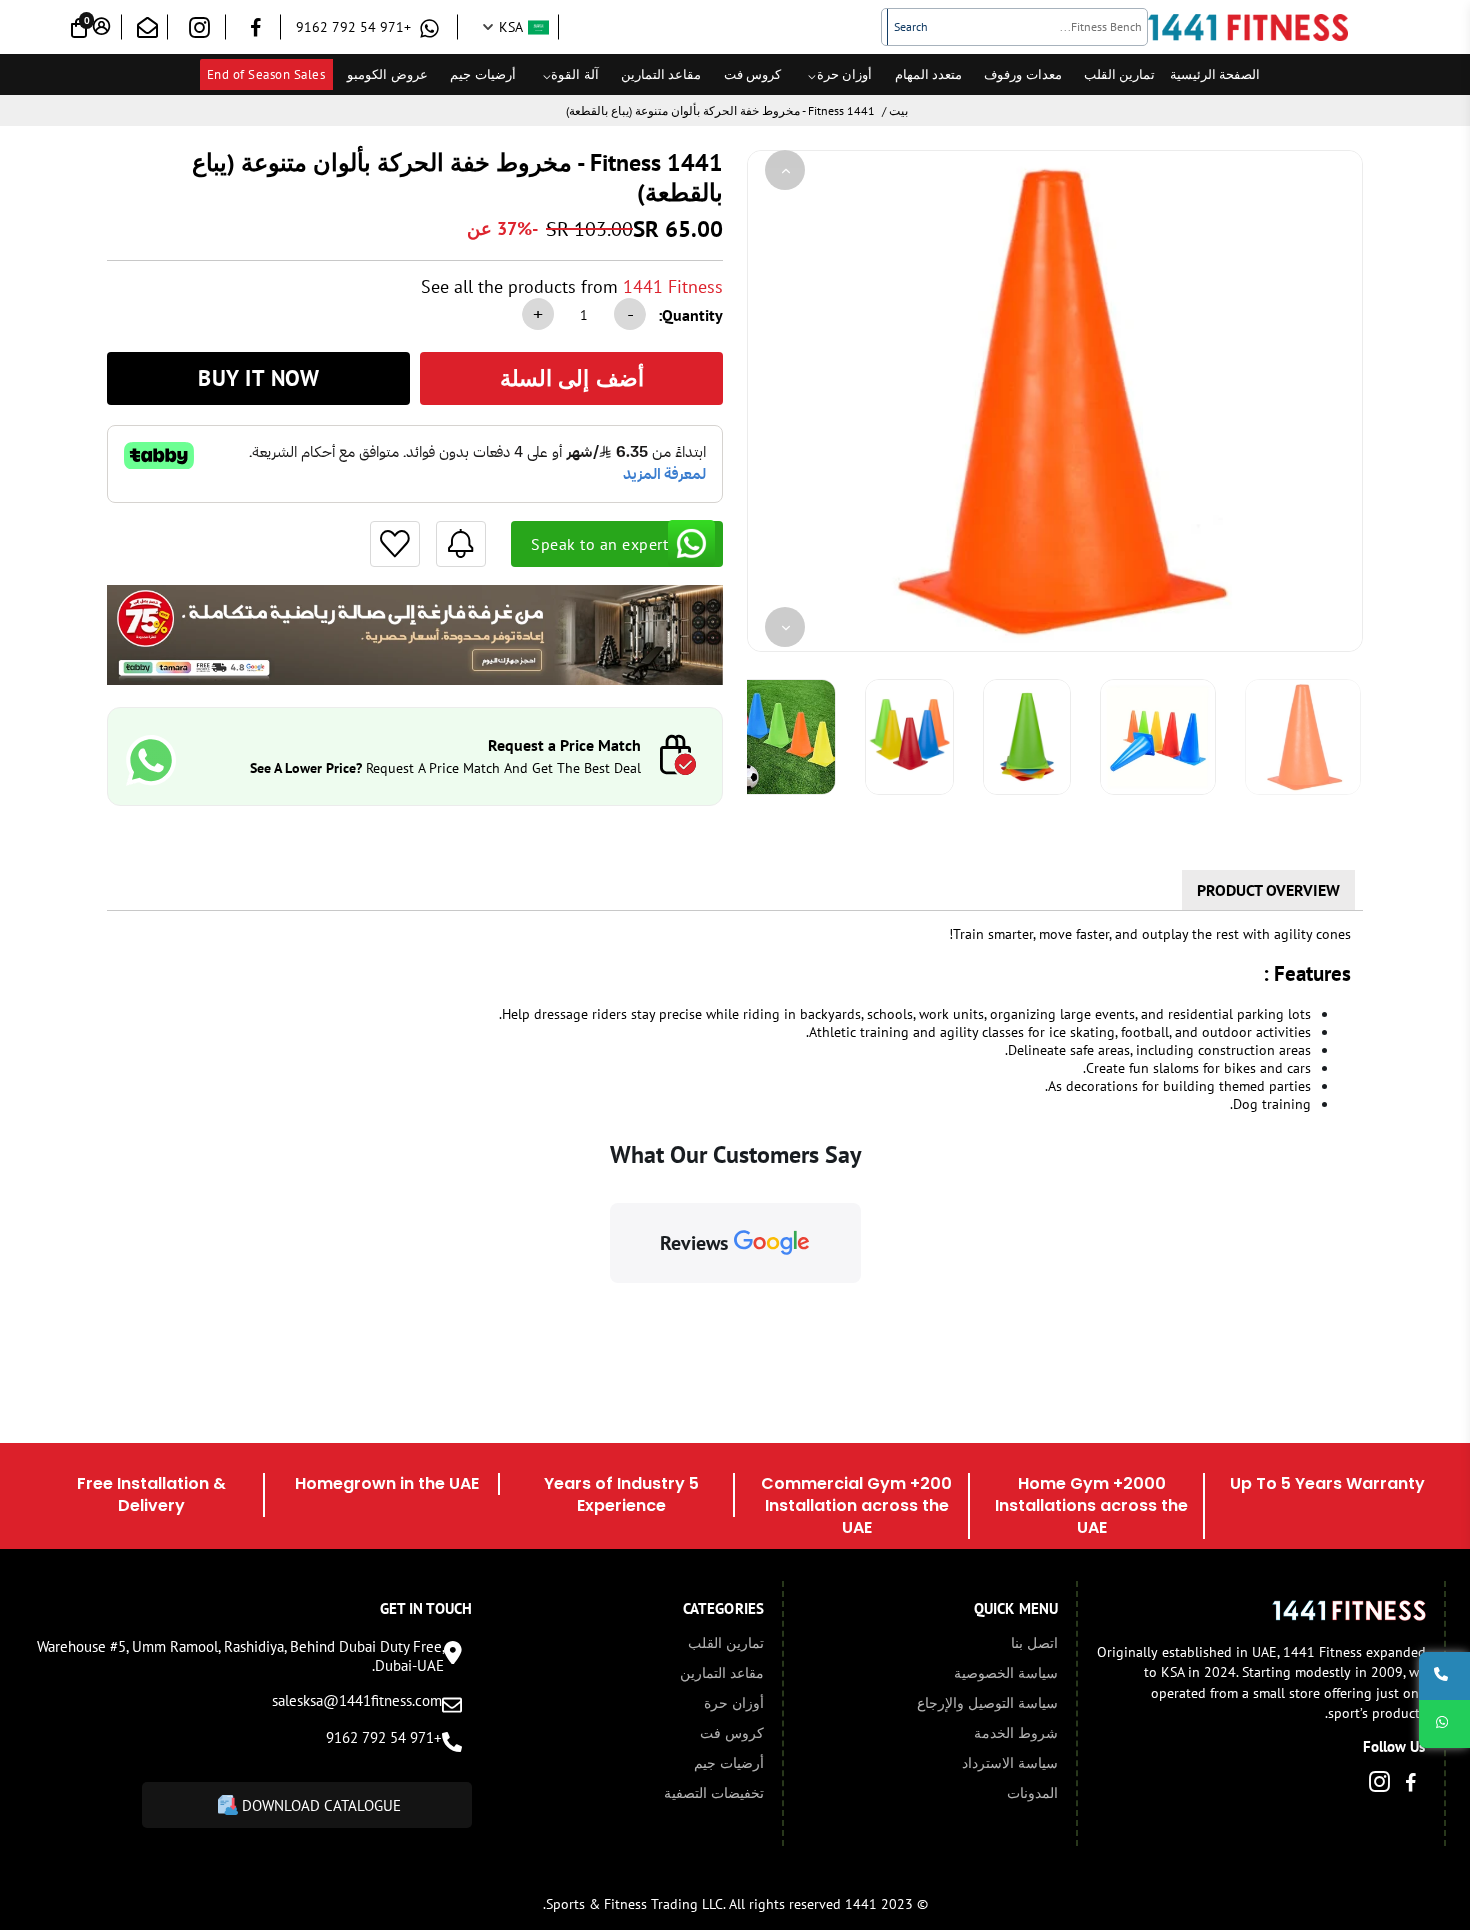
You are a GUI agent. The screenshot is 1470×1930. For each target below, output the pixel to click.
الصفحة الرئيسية (1215, 74)
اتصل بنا (1034, 1643)
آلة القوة (575, 74)
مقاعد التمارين (661, 74)
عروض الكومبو (387, 74)
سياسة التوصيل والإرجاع (987, 1703)
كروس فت (753, 74)
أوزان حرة (845, 74)
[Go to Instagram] (199, 31)
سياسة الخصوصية (1006, 1673)
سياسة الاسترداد (1010, 1763)
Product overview (1268, 890)
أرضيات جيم (483, 74)
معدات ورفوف (1023, 74)
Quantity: (690, 315)
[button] (610, 1303)
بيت (898, 110)
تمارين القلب (1120, 74)
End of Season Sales (266, 74)
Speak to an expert (599, 544)
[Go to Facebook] (256, 30)
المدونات (1032, 1793)
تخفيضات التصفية (714, 1793)
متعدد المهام (929, 74)
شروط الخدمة (1016, 1733)
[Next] (785, 627)
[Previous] (785, 170)
